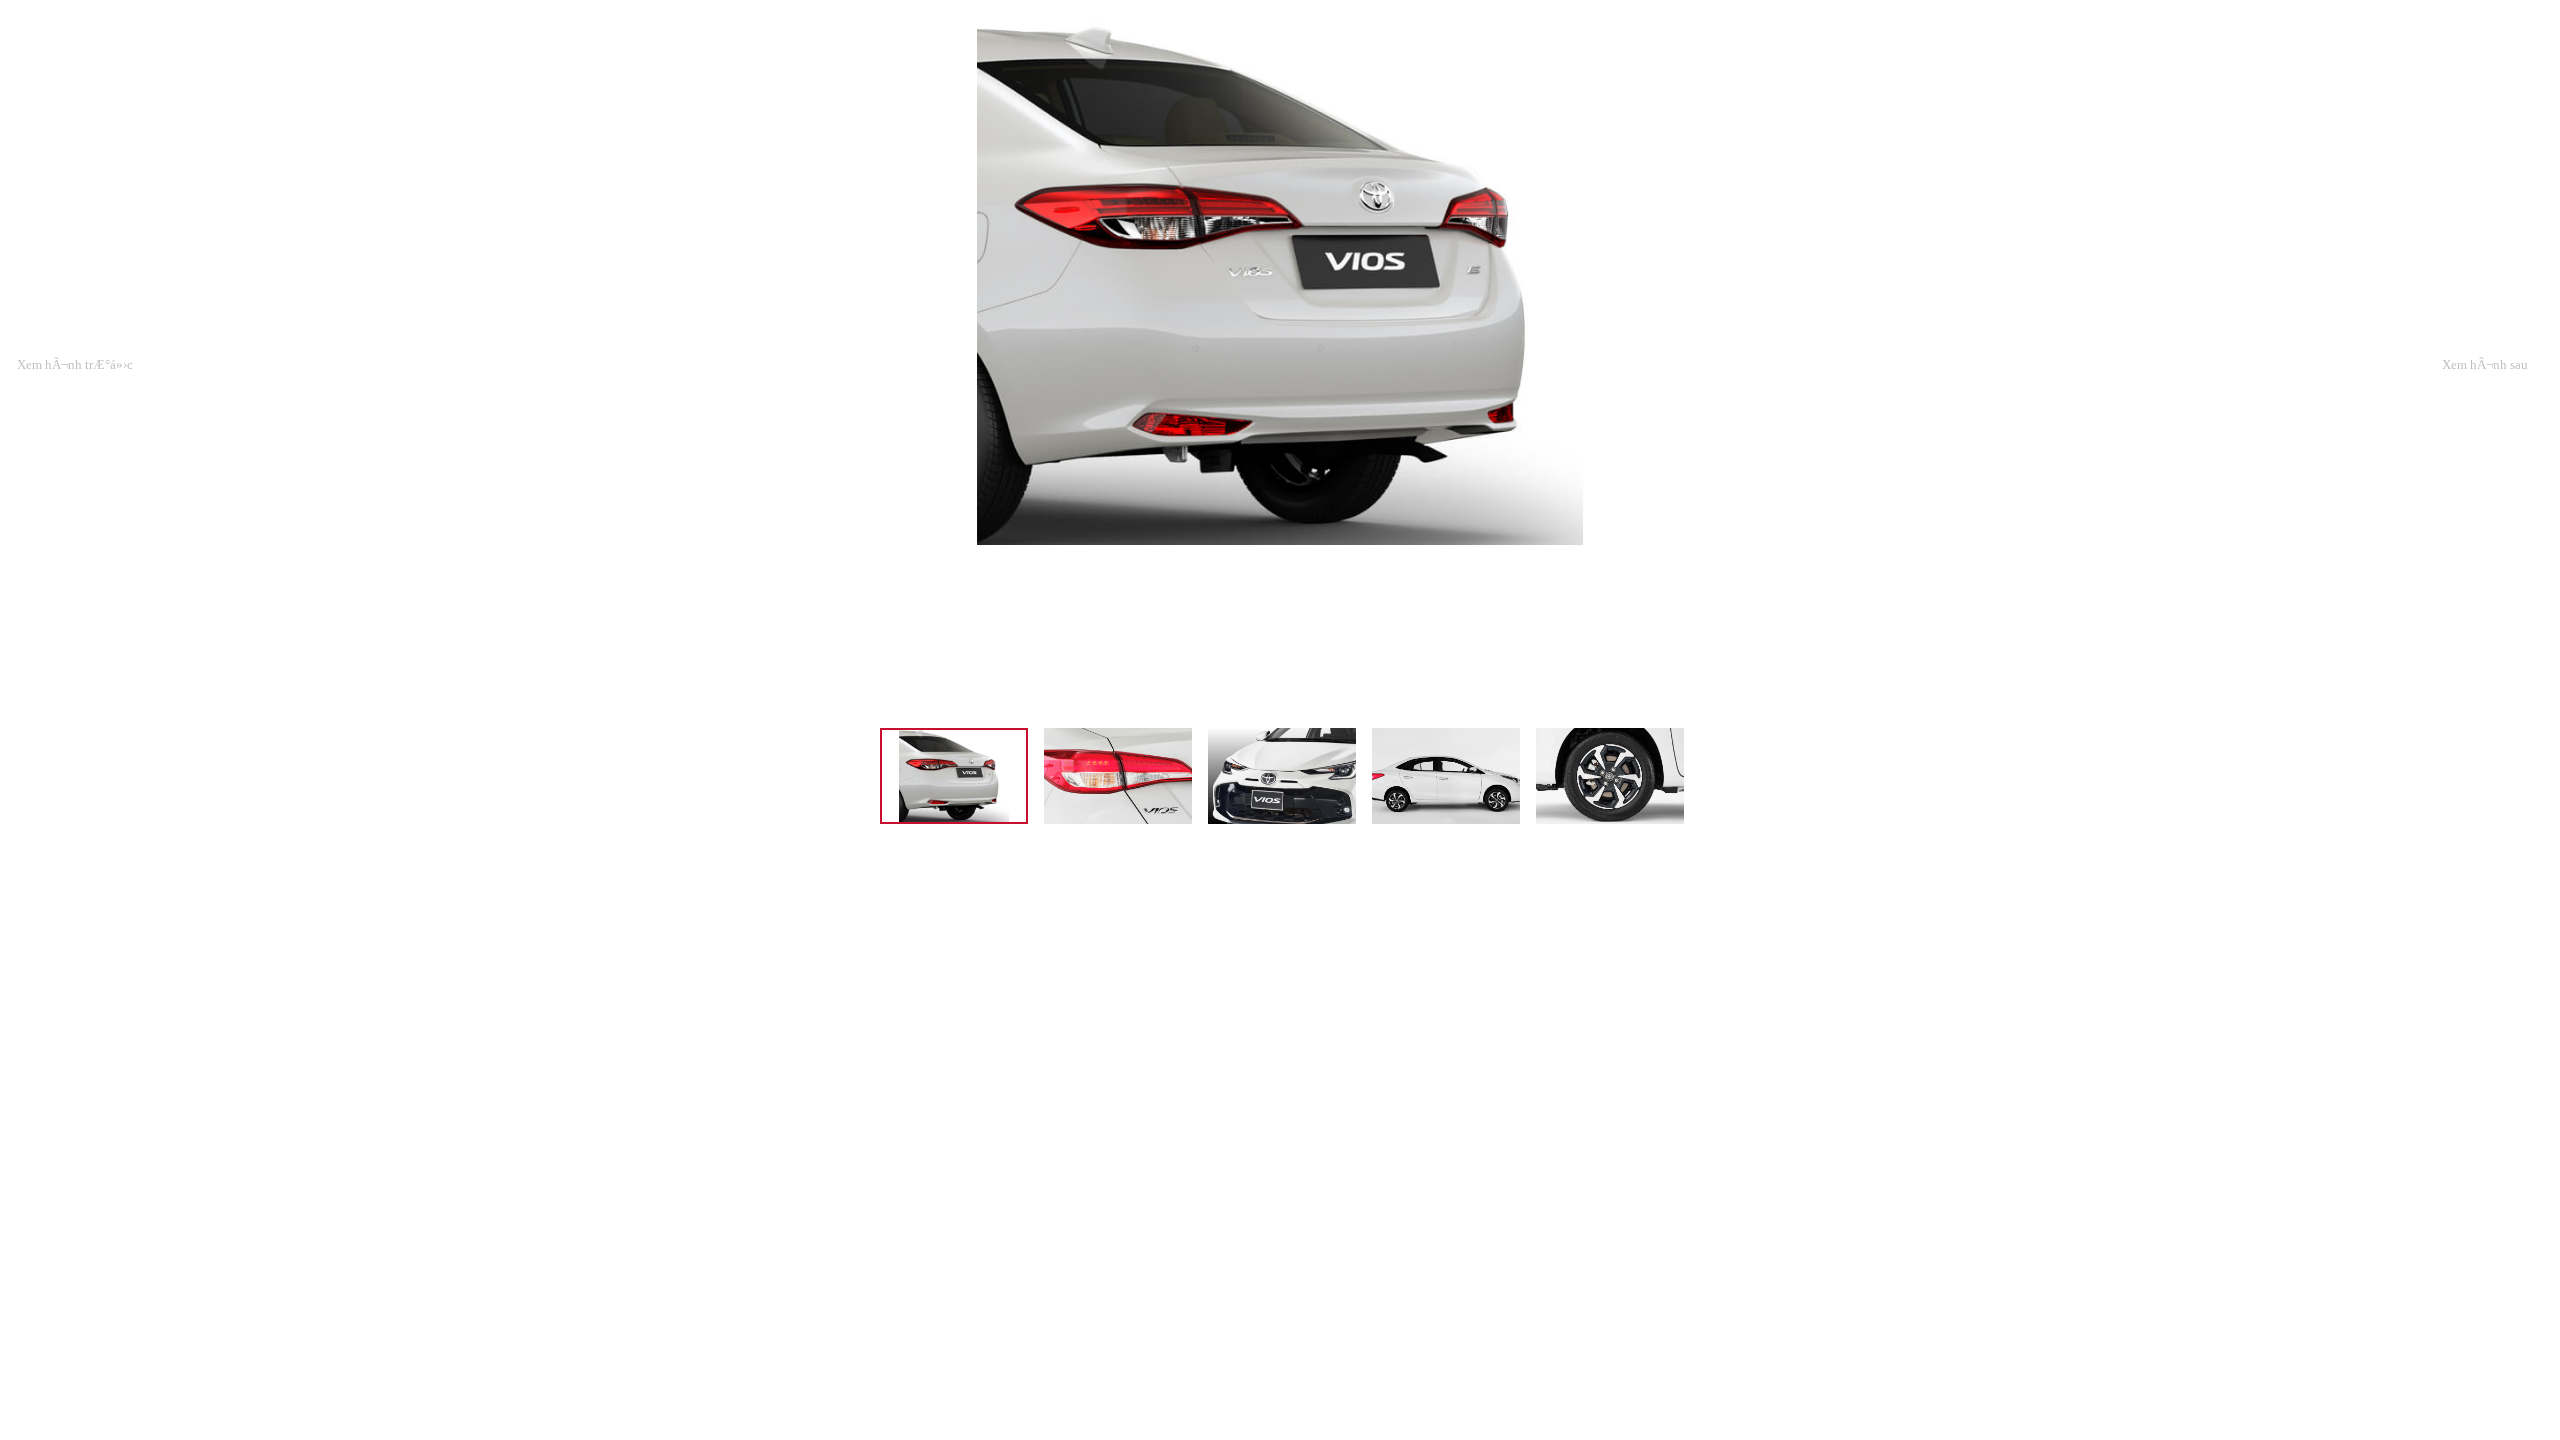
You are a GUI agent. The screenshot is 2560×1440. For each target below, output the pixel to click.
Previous (75, 341)
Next (2485, 341)
